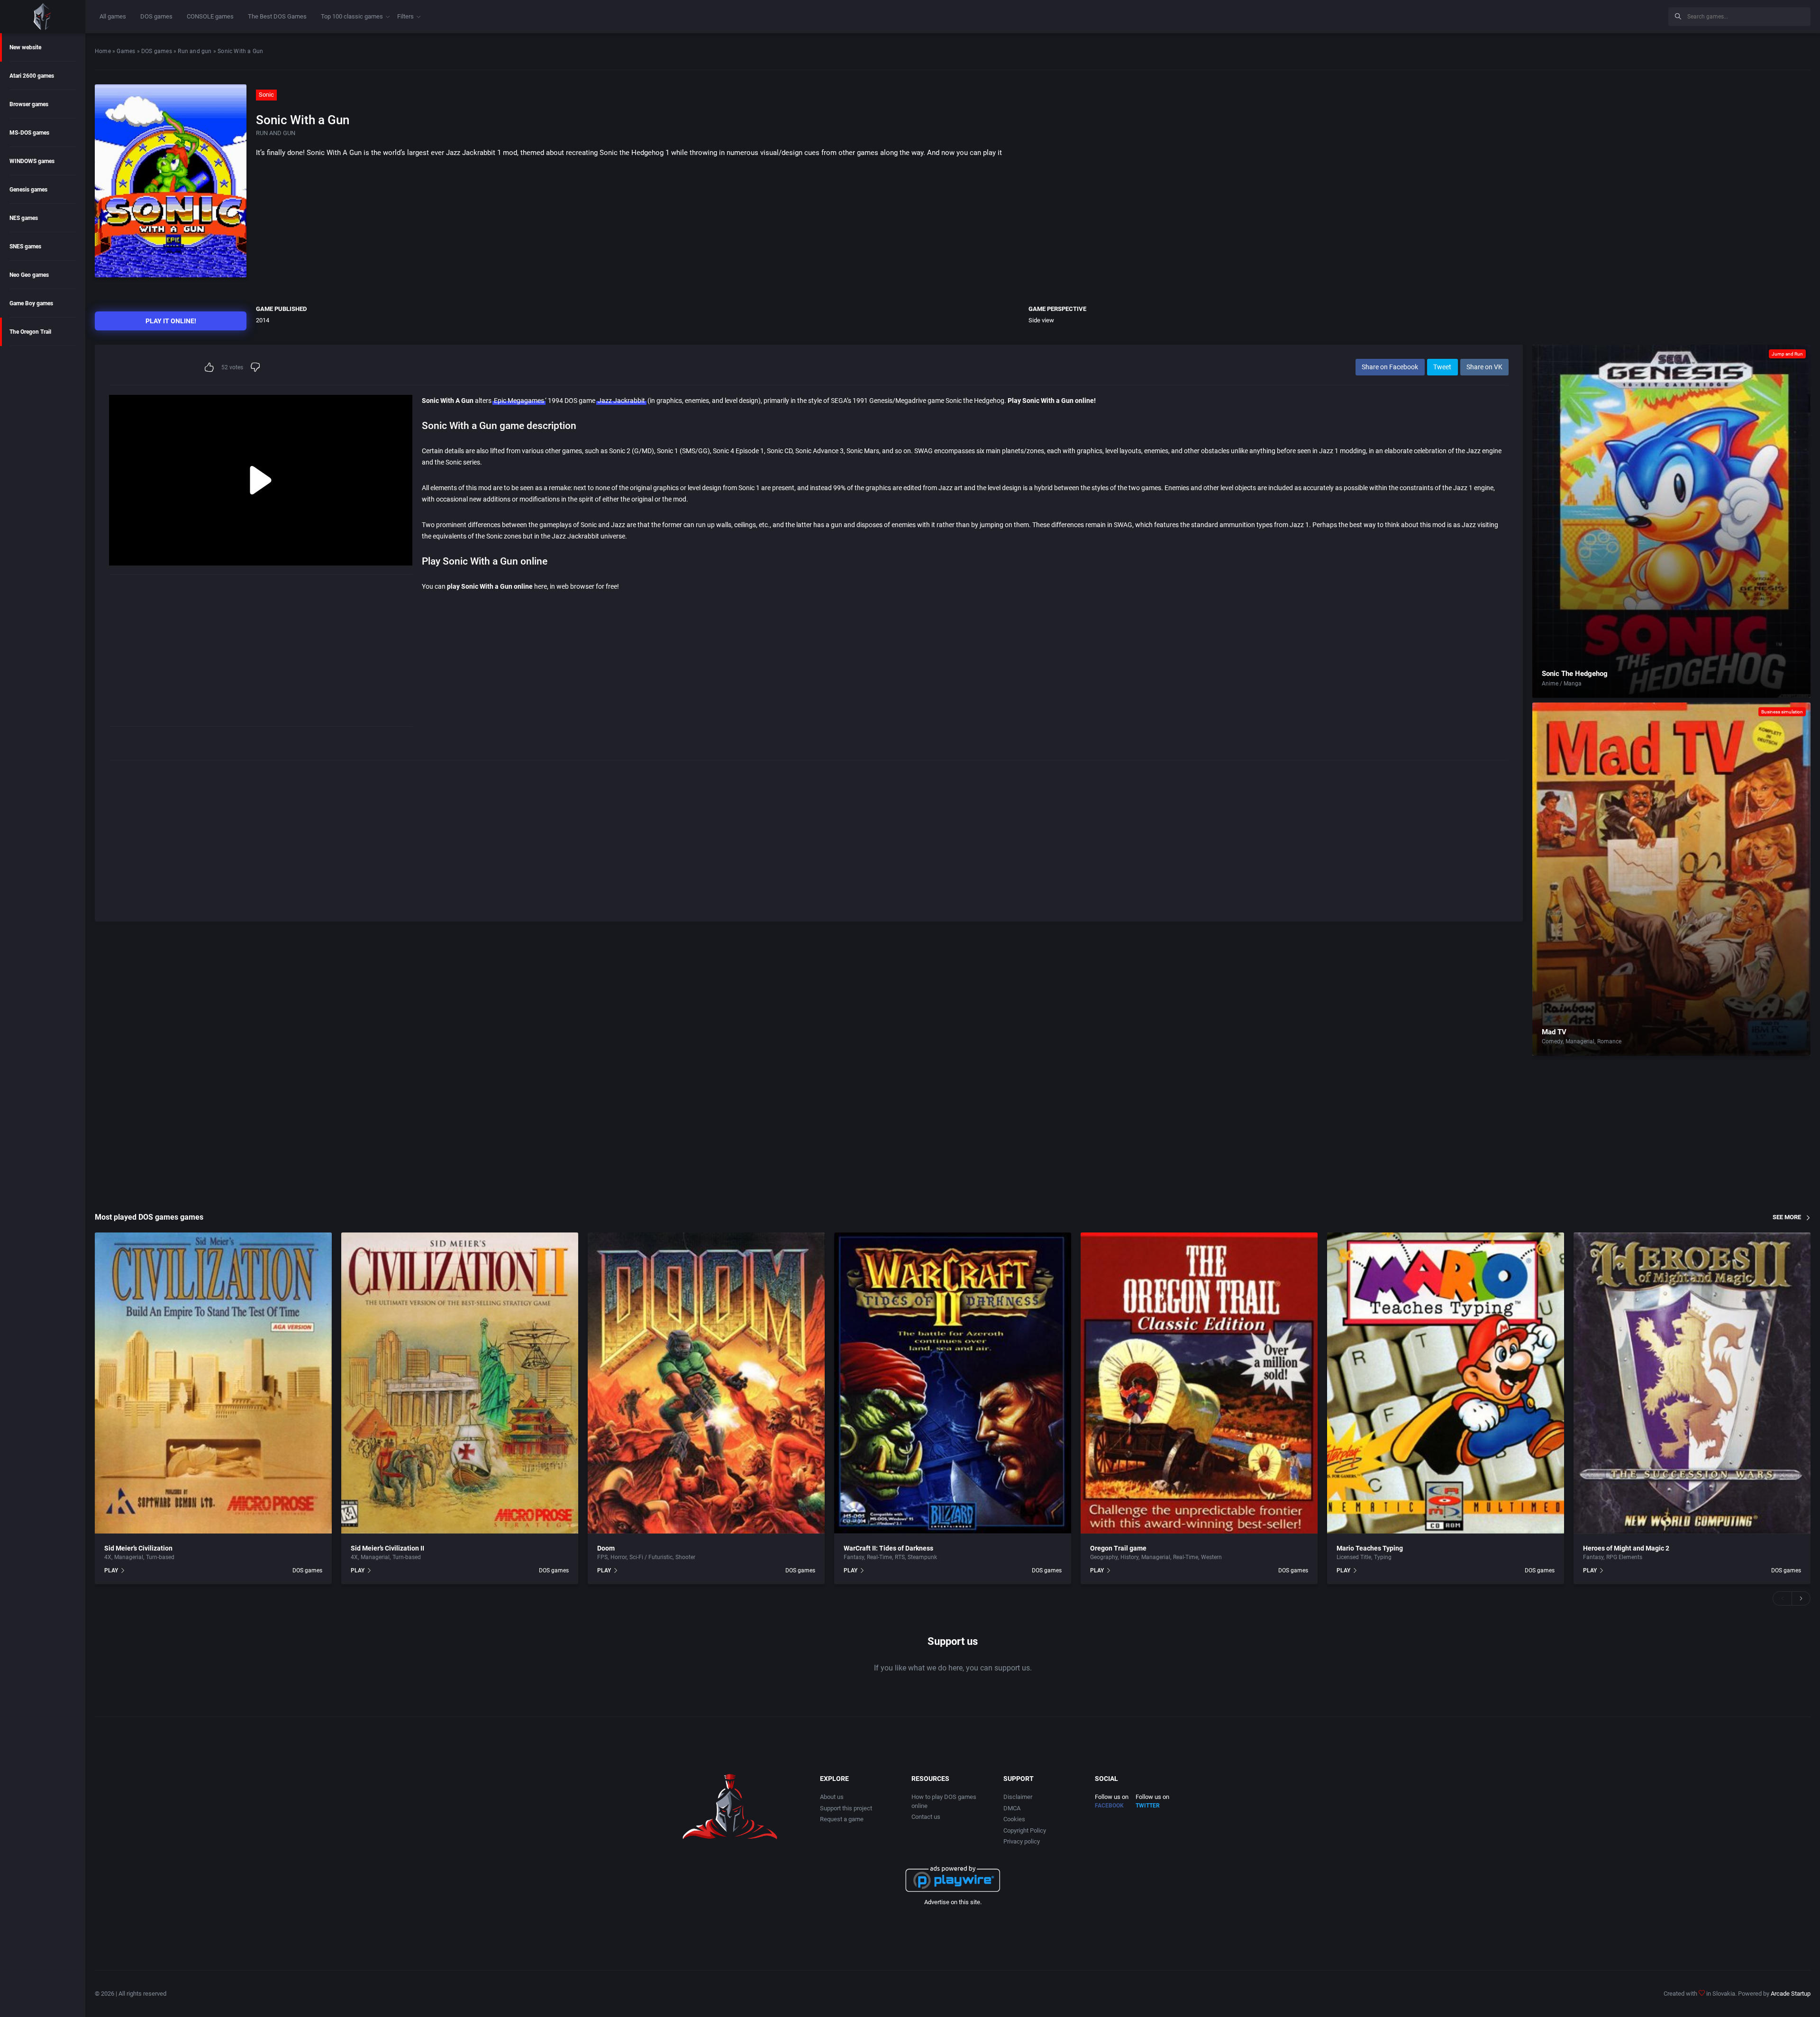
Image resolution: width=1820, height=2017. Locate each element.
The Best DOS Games (277, 16)
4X (108, 1557)
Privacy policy (1022, 1841)
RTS (900, 1557)
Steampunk (922, 1557)
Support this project (846, 1808)
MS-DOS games (29, 133)
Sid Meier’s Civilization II (387, 1548)
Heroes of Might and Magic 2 (1626, 1548)
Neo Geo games (29, 275)
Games (126, 51)
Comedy (1552, 1041)
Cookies (1014, 1819)
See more (1787, 1217)
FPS (602, 1557)
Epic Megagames (519, 401)
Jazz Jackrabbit (621, 401)
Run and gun (195, 51)
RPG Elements (1624, 1557)
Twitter (1148, 1806)
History (1129, 1557)
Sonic (266, 95)
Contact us (926, 1817)
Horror (619, 1557)
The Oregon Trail (30, 332)
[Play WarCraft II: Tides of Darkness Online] (953, 1383)
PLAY (111, 1570)
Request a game (842, 1819)
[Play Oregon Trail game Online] (1199, 1383)
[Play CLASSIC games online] (43, 17)
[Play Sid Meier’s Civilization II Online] (460, 1383)
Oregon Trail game (1118, 1548)
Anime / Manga (1562, 684)
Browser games (29, 104)
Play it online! (171, 321)
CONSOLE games (210, 16)
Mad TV (1554, 1032)
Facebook (1109, 1806)
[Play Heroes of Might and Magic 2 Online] (1692, 1383)
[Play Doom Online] (706, 1383)
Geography (1104, 1557)
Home (103, 51)
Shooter (685, 1557)
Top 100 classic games (352, 16)
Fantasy (854, 1557)
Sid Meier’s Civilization (138, 1548)
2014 (263, 320)
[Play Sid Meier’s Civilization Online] (213, 1383)
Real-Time (879, 1557)
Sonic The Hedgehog (1575, 674)
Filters (405, 16)
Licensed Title (1354, 1557)
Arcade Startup (1791, 1994)
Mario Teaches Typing (1370, 1548)
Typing (1383, 1557)
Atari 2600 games (32, 76)
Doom (606, 1548)
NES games (24, 218)
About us (832, 1797)
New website (25, 47)
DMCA (1012, 1808)
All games (113, 16)
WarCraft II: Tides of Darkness (888, 1548)
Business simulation (1782, 712)
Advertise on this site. (953, 1902)
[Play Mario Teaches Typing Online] (1446, 1383)
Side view (1041, 320)
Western (1211, 1557)
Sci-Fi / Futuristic (651, 1557)
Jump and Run (1787, 354)
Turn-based (160, 1557)
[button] (1782, 1598)
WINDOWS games (32, 161)
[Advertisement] (1583, 15)
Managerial (1580, 1041)
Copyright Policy (1025, 1830)
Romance (1609, 1041)
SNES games (25, 246)
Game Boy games (31, 303)
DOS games (156, 16)
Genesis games (28, 190)
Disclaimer (1018, 1797)
